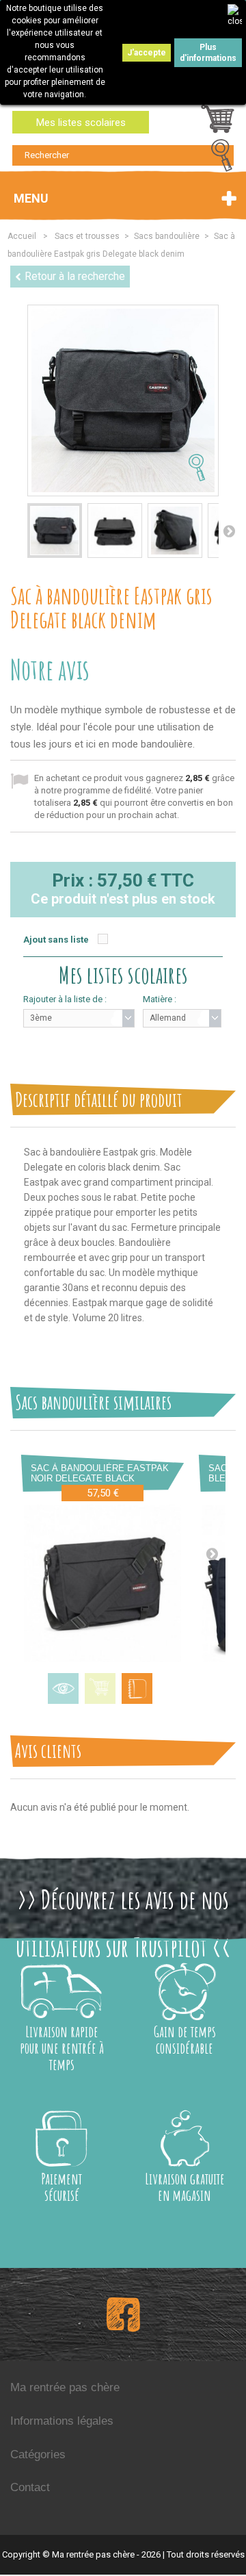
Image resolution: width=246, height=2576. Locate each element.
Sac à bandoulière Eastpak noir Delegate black (100, 1473)
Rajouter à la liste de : (65, 999)
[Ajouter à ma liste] (137, 1688)
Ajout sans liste (56, 940)
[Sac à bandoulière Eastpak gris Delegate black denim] (55, 531)
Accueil (22, 236)
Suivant (229, 531)
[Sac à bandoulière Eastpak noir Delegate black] (102, 1583)
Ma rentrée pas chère (65, 2387)
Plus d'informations (208, 53)
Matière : (160, 999)
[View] (63, 1688)
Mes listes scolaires (81, 123)
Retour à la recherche (75, 276)
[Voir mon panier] (218, 123)
